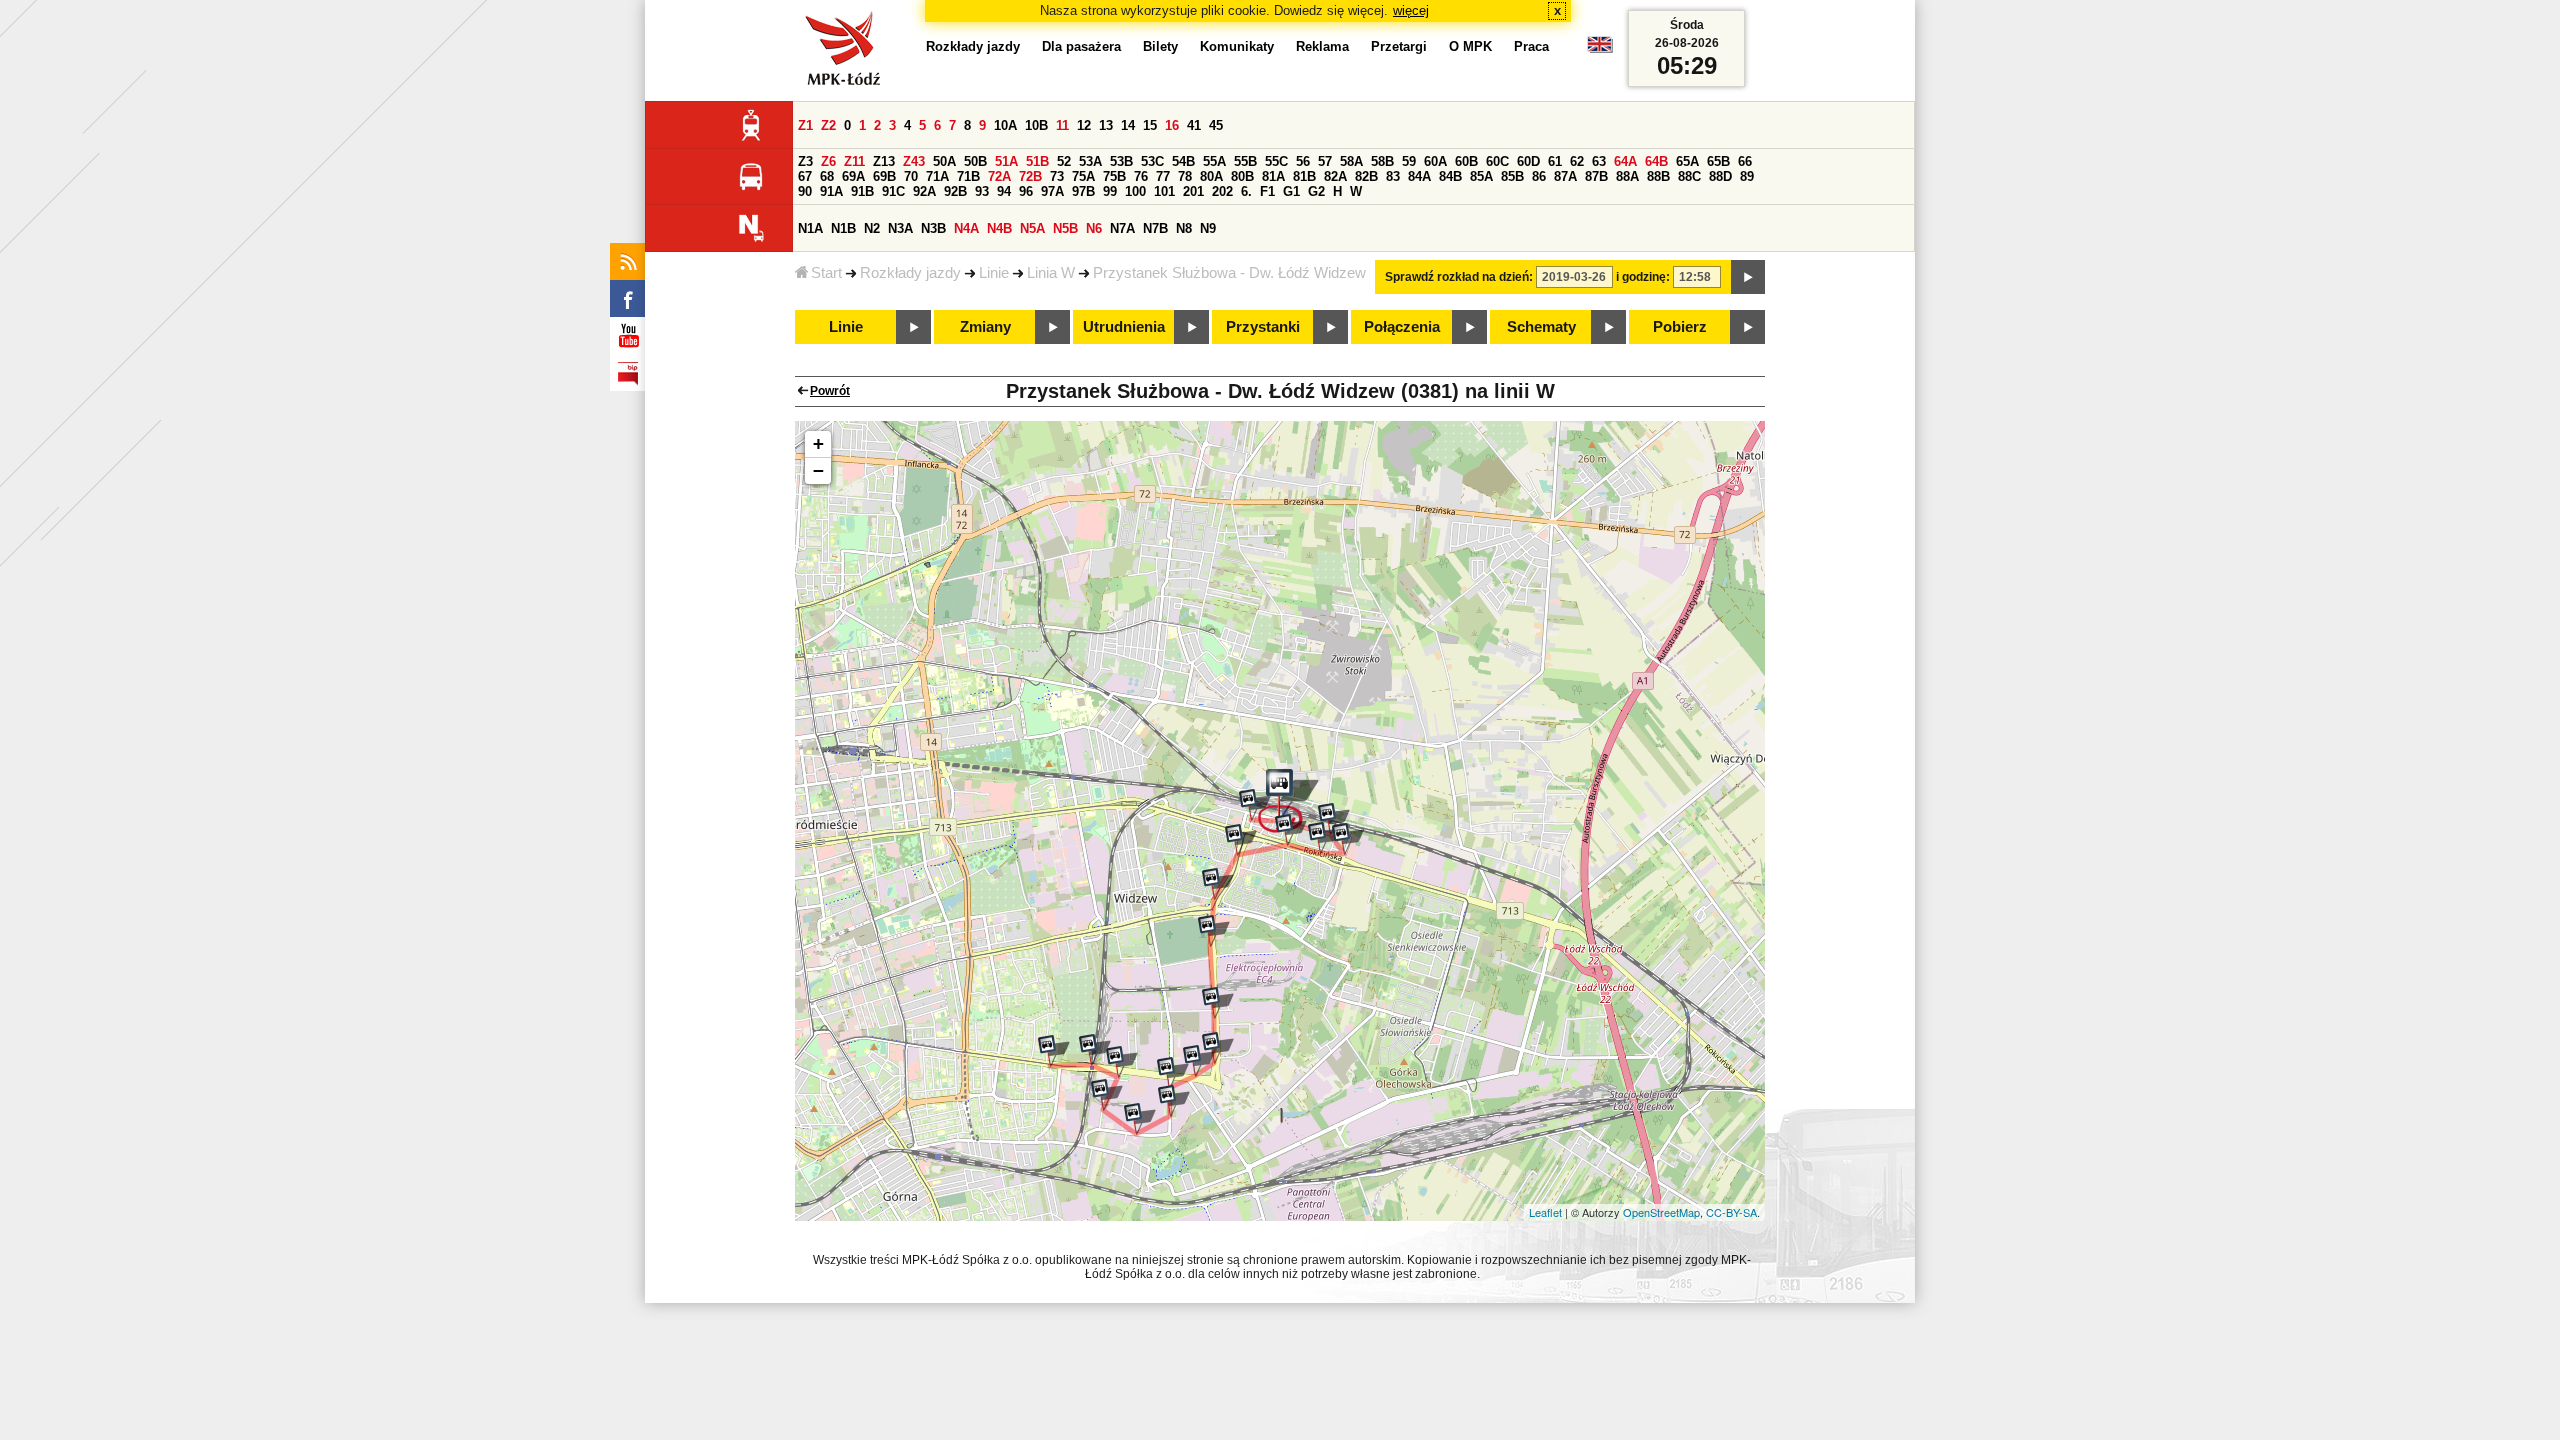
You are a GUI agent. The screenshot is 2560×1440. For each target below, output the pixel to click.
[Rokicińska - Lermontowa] (1324, 838)
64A (1625, 161)
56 (1303, 161)
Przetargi (1399, 46)
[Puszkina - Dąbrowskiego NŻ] (1218, 1048)
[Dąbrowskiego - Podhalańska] (1054, 1051)
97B (1083, 191)
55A (1214, 161)
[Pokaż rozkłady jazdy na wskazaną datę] (1748, 277)
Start (826, 273)
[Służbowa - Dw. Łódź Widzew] (1288, 801)
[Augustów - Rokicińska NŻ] (1348, 839)
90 (805, 191)
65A (1687, 161)
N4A (966, 228)
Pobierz (1680, 327)
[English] (1600, 49)
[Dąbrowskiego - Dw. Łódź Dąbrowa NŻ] (1095, 1050)
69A (853, 176)
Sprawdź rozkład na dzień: (1459, 277)
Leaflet (1545, 1212)
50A (944, 161)
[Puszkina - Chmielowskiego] (1241, 840)
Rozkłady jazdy (910, 273)
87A (1565, 176)
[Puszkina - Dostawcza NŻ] (1218, 1003)
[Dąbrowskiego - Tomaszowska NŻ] (1199, 1061)
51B (1037, 161)
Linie (994, 273)
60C (1497, 161)
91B (862, 191)
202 (1222, 191)
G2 (1316, 191)
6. (1246, 191)
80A (1211, 176)
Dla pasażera (1081, 46)
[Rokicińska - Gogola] (1291, 830)
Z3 (805, 161)
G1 (1291, 191)
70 (911, 176)
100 (1135, 191)
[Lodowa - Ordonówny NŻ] (1140, 1119)
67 (805, 176)
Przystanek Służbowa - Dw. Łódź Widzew (1229, 273)
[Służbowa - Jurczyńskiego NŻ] (1334, 819)
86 (1539, 176)
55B (1245, 161)
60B (1466, 161)
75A (1083, 176)
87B (1596, 176)
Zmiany (985, 327)
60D (1528, 161)
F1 (1267, 191)
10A (1005, 125)
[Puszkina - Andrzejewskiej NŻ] (1214, 931)
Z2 (828, 125)
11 (1062, 125)
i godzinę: (1643, 277)
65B (1718, 161)
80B (1242, 176)
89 (1747, 176)
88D (1720, 176)
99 (1110, 191)
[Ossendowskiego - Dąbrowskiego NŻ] (1122, 1062)
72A (999, 176)
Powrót (830, 391)
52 (1064, 161)
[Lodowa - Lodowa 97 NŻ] (1174, 1101)
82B (1366, 176)
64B (1656, 161)
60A (1435, 161)
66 (1745, 161)
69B (884, 176)
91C (893, 191)
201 (1193, 191)
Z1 (805, 125)
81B (1304, 176)
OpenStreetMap (1661, 1212)
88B (1658, 176)
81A (1273, 176)
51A (1006, 161)
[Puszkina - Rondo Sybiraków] (1218, 884)
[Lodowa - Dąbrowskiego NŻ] (1173, 1073)
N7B (1155, 228)
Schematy (1541, 327)
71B (968, 176)
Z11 (854, 161)
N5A (1032, 228)
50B (975, 161)
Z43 (914, 161)
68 (827, 176)
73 (1057, 176)
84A (1419, 176)
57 (1325, 161)
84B (1450, 176)
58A (1351, 161)
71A (937, 176)
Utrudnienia (1124, 327)
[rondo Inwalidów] (1255, 805)
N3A (900, 228)
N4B (999, 228)
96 (1026, 191)
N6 (1094, 228)
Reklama (1322, 46)
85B (1512, 176)
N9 (1208, 228)
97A (1052, 191)
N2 (872, 228)
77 (1163, 176)
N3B (933, 228)
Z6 (828, 161)
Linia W (1051, 273)
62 (1577, 161)
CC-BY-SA (1731, 1212)
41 (1194, 125)
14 (1128, 125)
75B (1114, 176)
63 (1599, 161)
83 (1393, 176)
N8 (1184, 228)
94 (1004, 191)
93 (982, 191)
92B (955, 191)
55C (1276, 161)
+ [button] (818, 443)
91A (831, 191)
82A (1335, 176)
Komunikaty (1237, 46)
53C (1152, 161)
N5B (1065, 228)
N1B (843, 228)
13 (1106, 125)
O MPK (1470, 46)
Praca (1531, 46)
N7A (1122, 228)
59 (1409, 161)
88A (1627, 176)
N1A (810, 228)
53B (1121, 161)
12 (1084, 125)
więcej (1411, 10)
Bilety (1160, 46)
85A (1481, 176)
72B (1030, 176)
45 (1216, 125)
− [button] (818, 470)
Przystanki (1263, 327)
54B (1183, 161)
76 (1141, 176)
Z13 (884, 161)
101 (1164, 191)
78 (1185, 176)
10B (1036, 125)
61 (1555, 161)
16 (1172, 125)
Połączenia (1402, 327)
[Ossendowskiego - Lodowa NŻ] (1107, 1095)
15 (1150, 125)
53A (1090, 161)
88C (1689, 176)
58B (1382, 161)
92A (924, 191)
